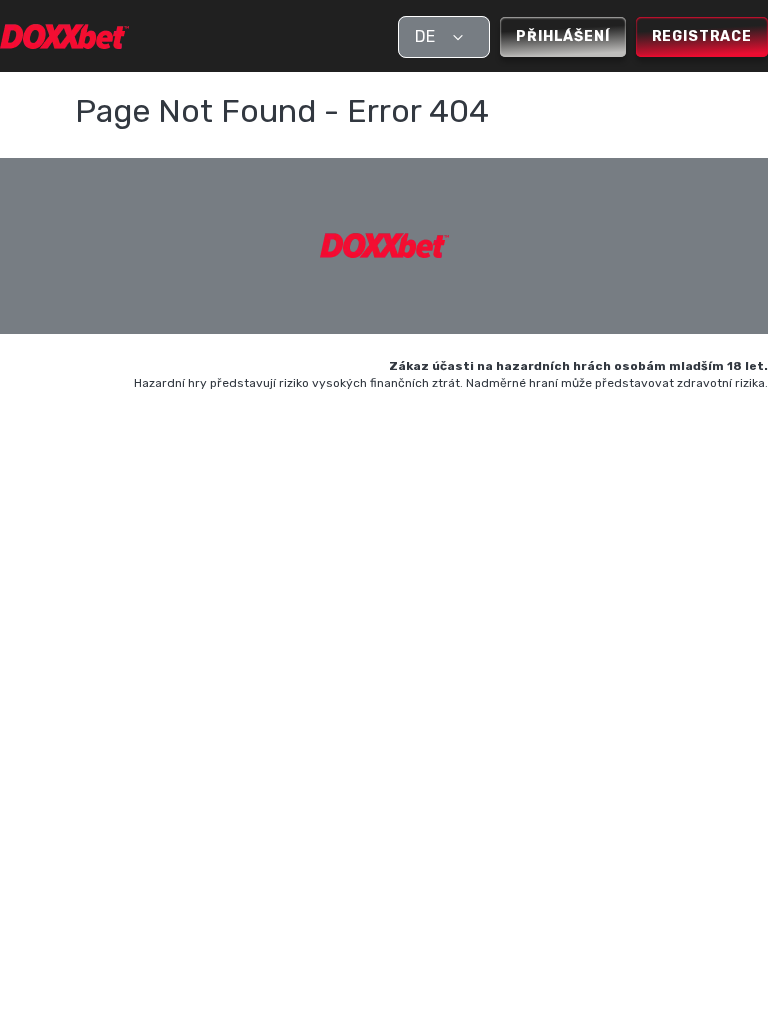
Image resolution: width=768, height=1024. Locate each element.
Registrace (702, 36)
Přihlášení (562, 36)
